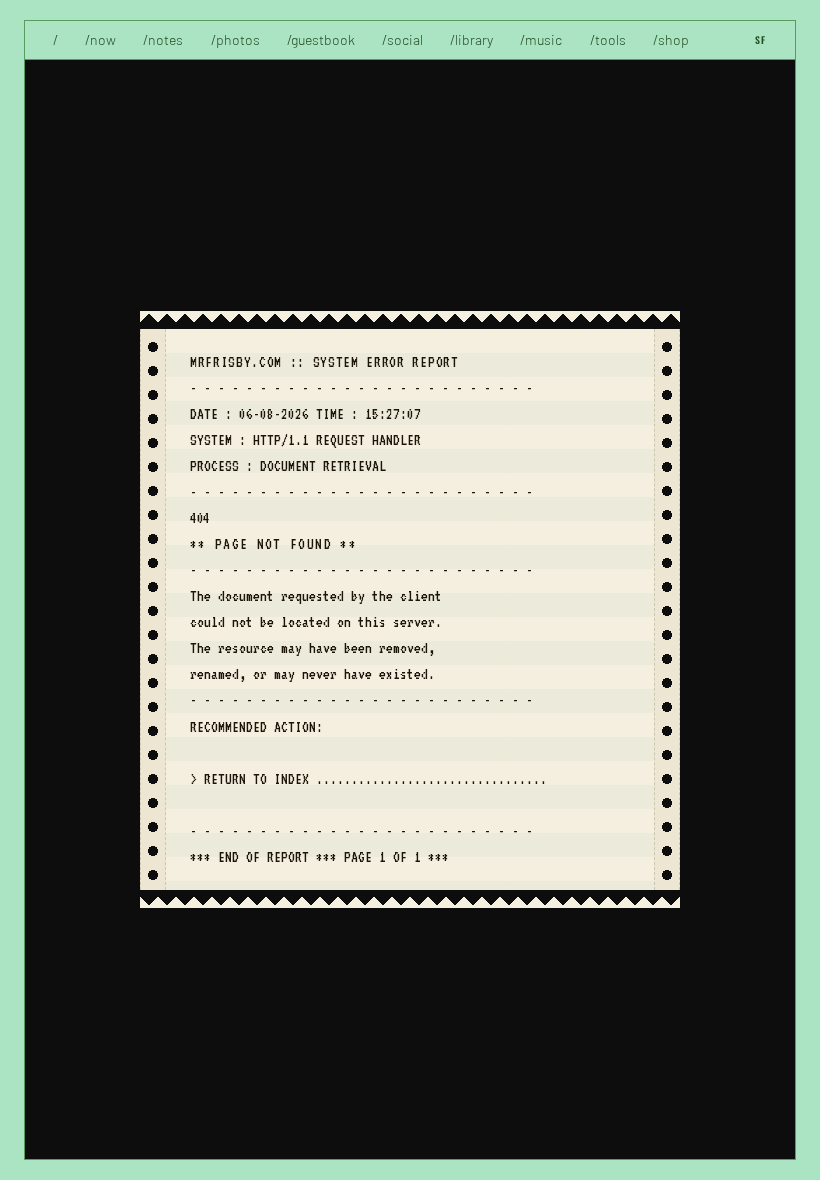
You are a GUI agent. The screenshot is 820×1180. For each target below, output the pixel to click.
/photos (235, 39)
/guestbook (321, 39)
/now (100, 39)
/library (471, 39)
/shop (671, 39)
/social (402, 39)
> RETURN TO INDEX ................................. (368, 779)
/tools (608, 39)
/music (541, 39)
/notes (163, 39)
